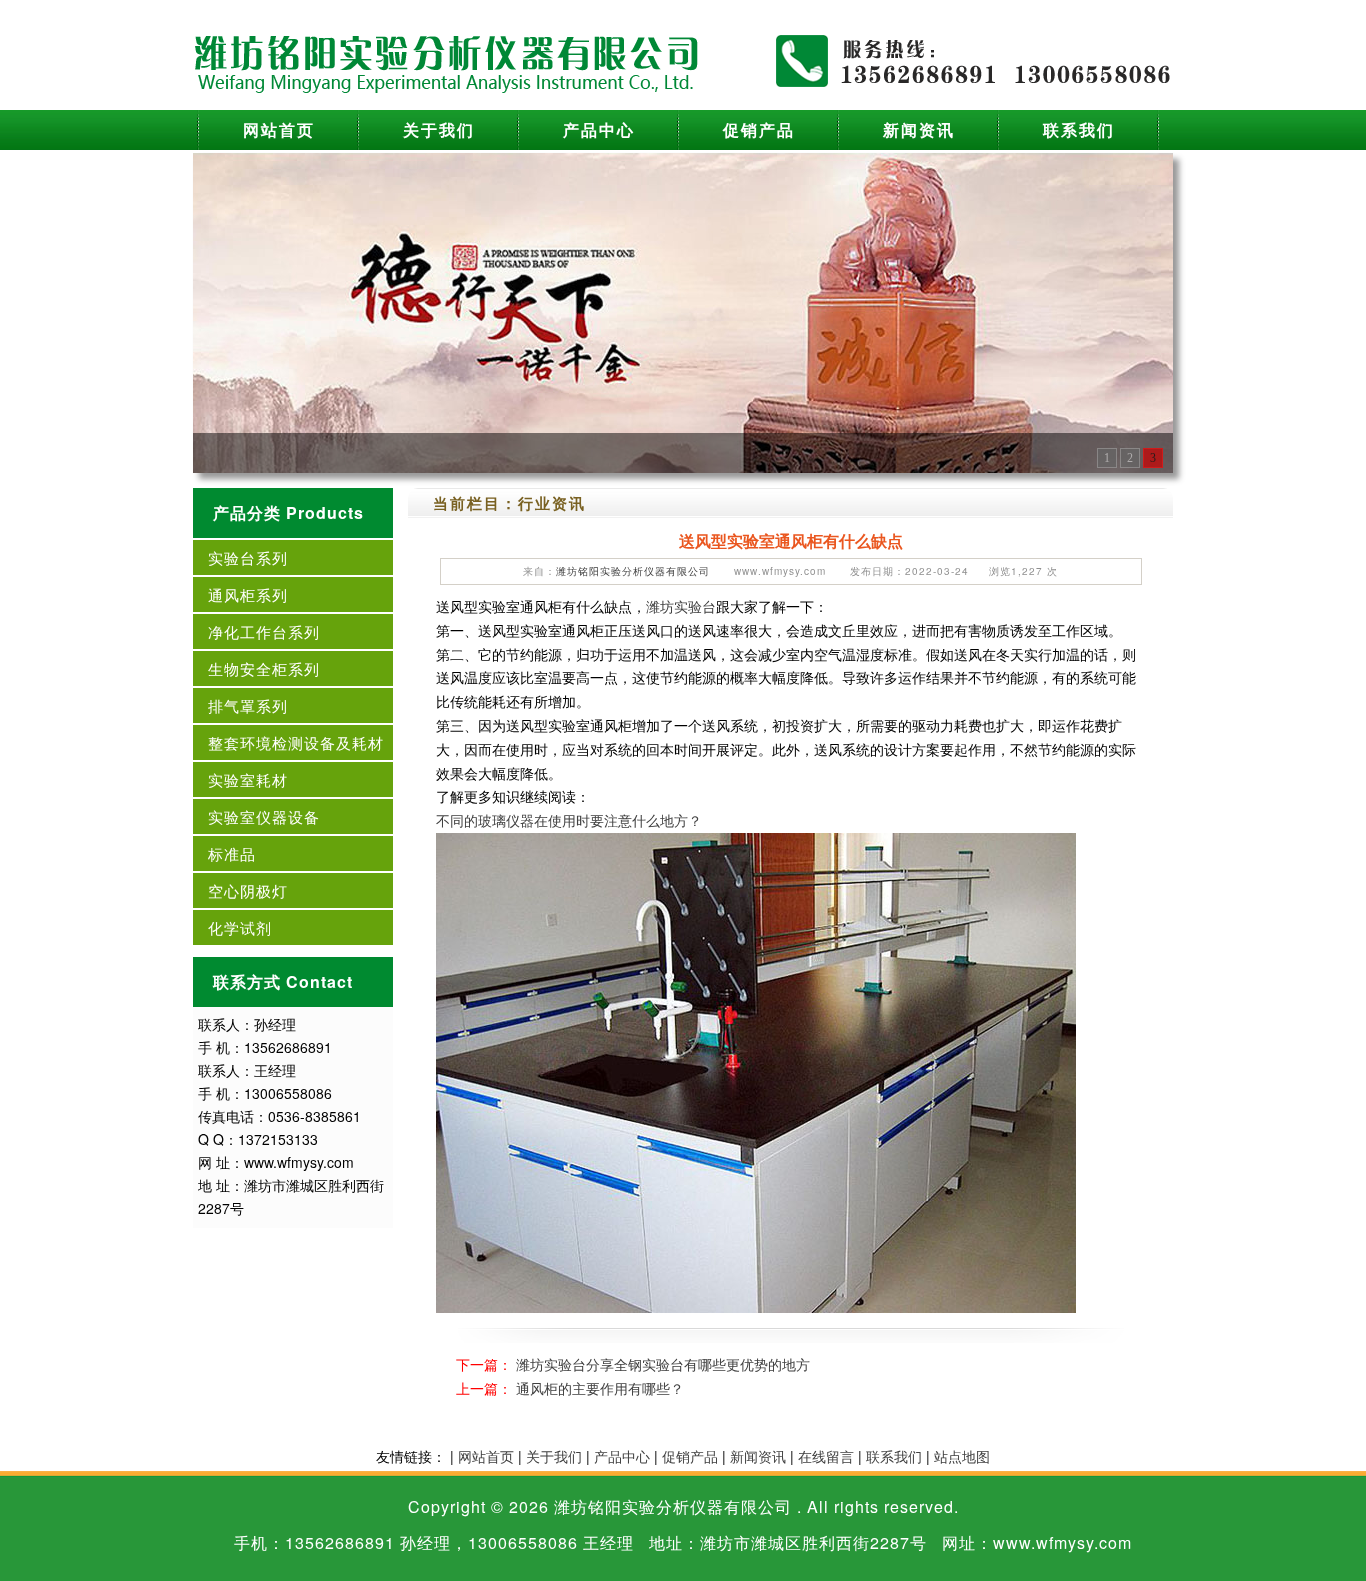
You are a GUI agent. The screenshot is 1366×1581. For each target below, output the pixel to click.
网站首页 (279, 129)
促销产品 (759, 129)
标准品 (232, 853)
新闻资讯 (919, 129)
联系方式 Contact (283, 981)
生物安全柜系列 (264, 668)
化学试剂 (240, 927)
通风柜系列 (248, 594)
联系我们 (1079, 129)
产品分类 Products (288, 512)
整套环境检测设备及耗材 (296, 742)
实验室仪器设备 (264, 816)
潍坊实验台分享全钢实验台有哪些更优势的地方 (663, 1364)
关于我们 (439, 129)
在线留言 (826, 1456)
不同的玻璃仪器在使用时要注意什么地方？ (569, 820)
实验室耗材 (248, 779)
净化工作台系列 (264, 631)
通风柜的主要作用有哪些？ (600, 1388)
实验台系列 (248, 557)
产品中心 (599, 129)
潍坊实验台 (681, 606)
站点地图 (962, 1456)
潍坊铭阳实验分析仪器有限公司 (633, 571)
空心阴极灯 (248, 890)
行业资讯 (552, 503)
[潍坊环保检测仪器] (683, 311)
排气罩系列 (248, 705)
